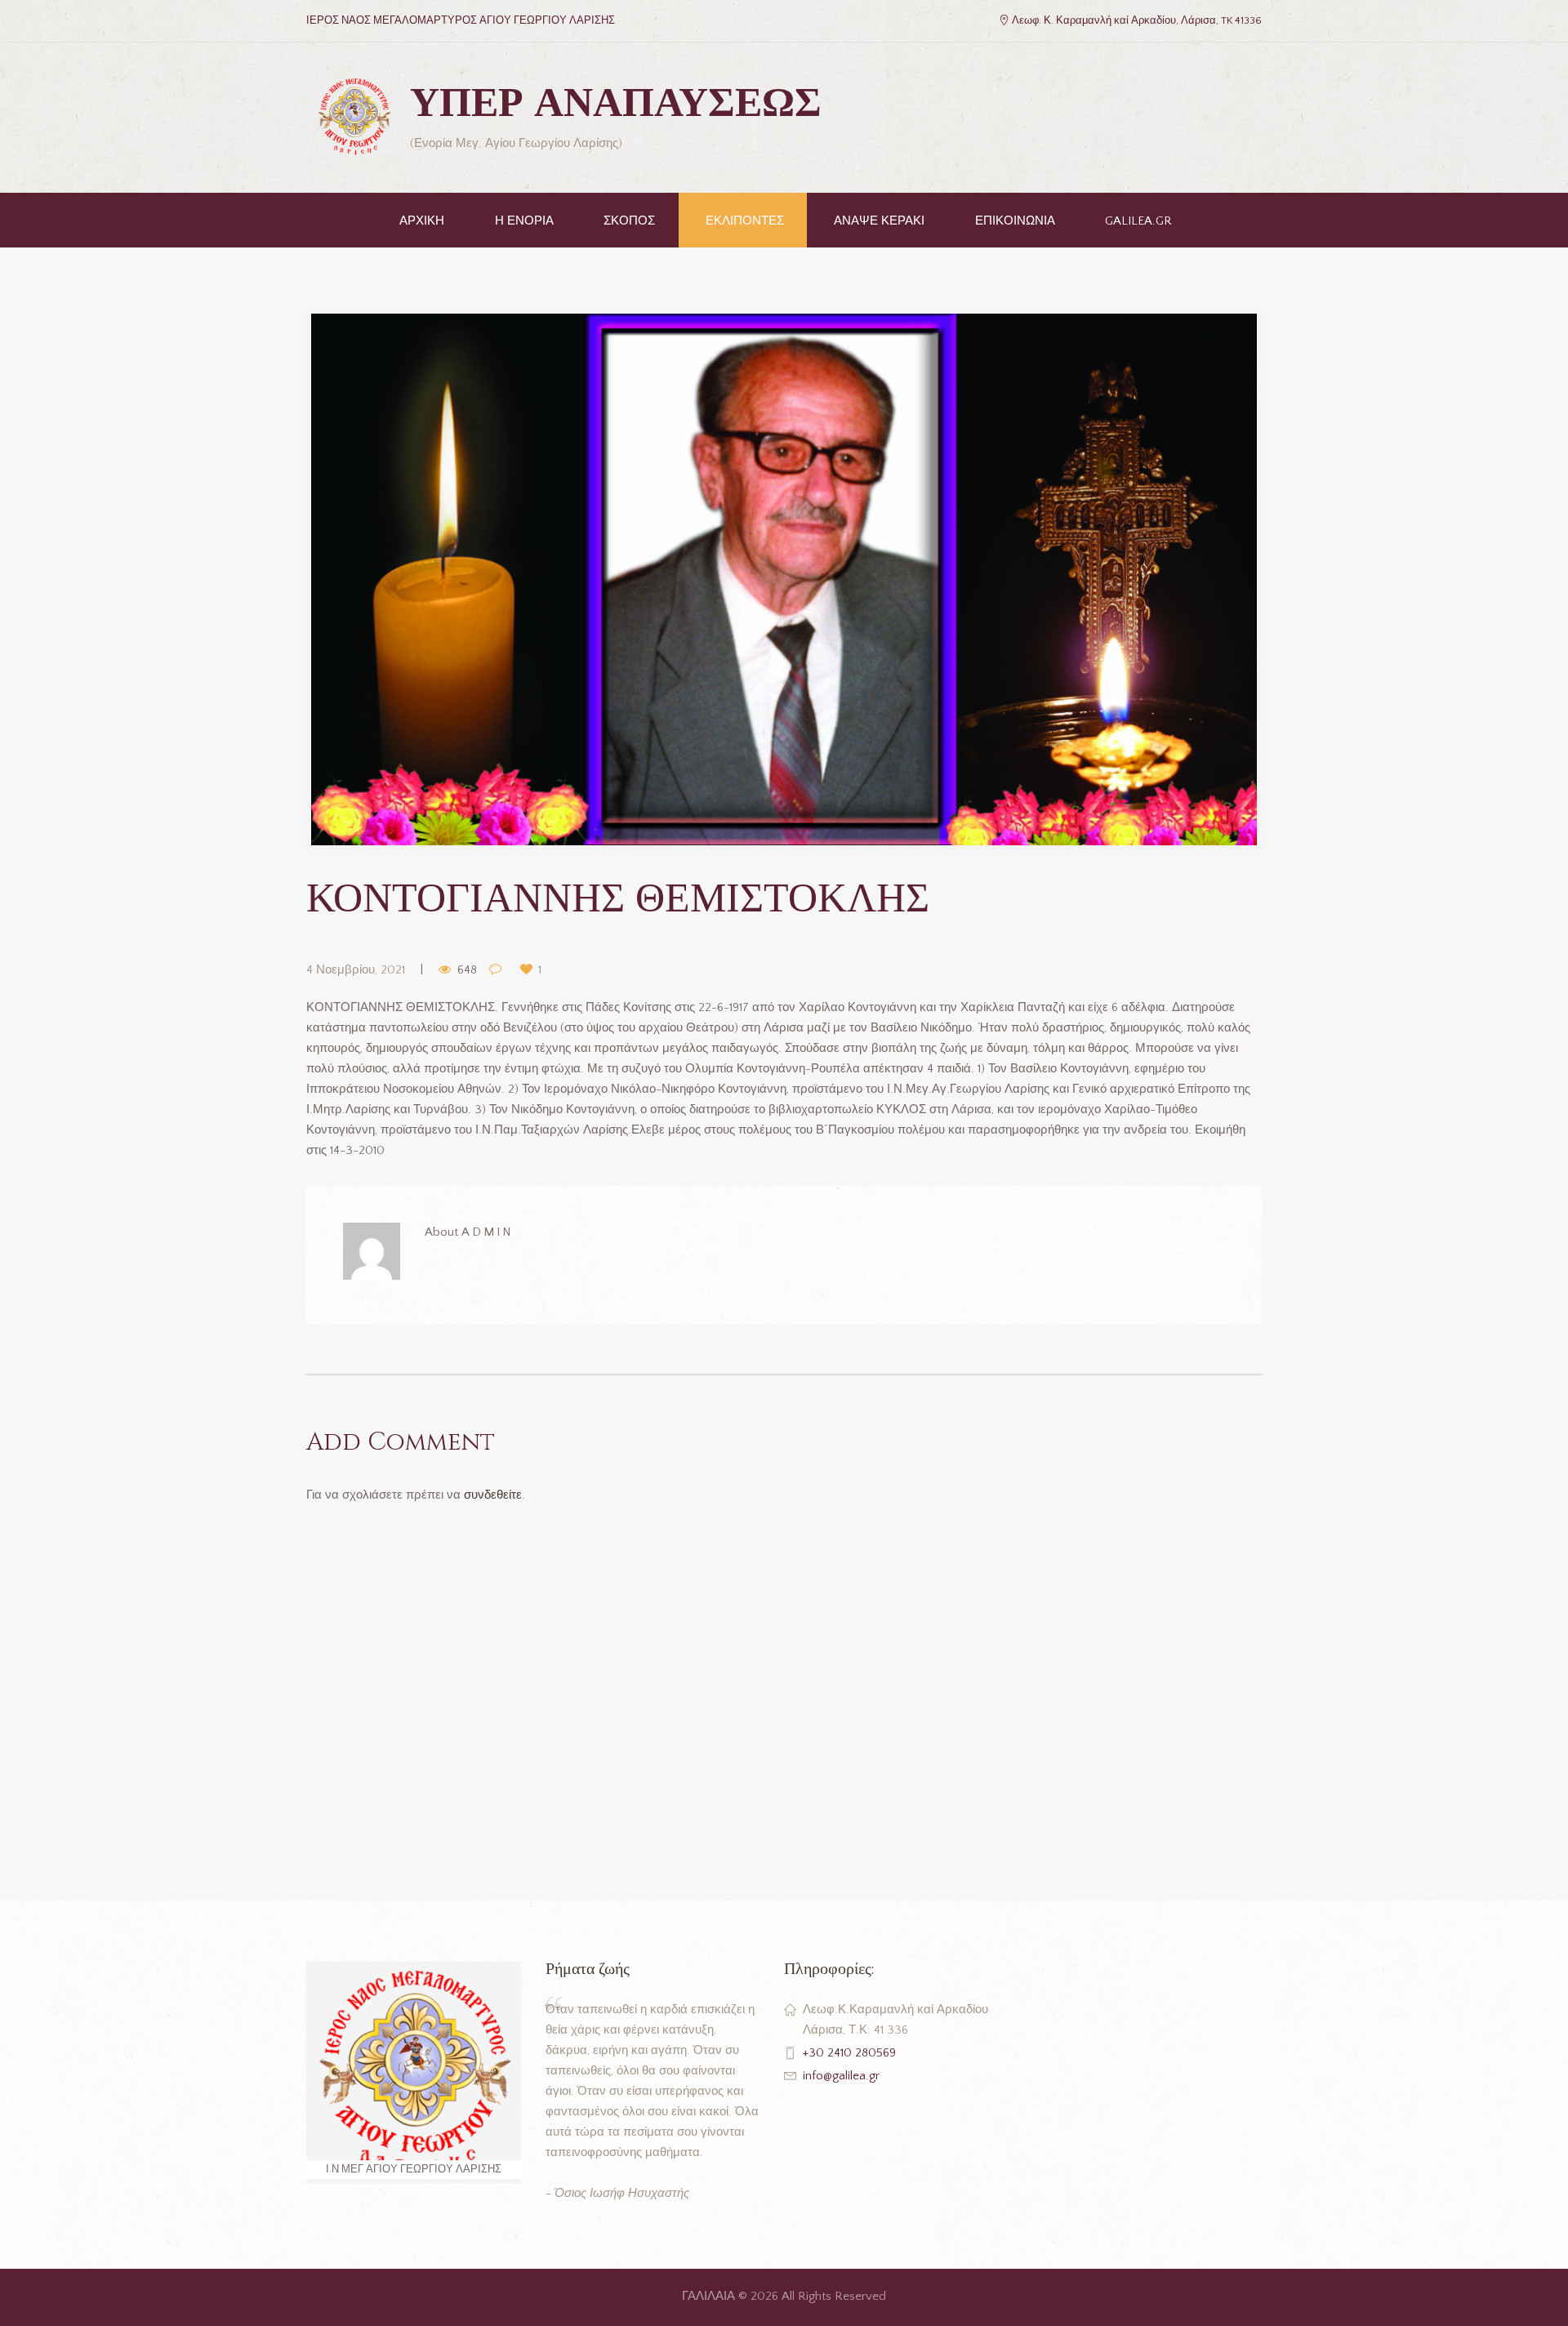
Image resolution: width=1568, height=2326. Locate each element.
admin (487, 1232)
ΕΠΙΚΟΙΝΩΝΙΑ (1015, 221)
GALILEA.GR (1138, 221)
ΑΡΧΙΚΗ (422, 221)
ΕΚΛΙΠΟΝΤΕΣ (745, 221)
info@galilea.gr (841, 2076)
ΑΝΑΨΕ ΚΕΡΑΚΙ (879, 221)
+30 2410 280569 (849, 2053)
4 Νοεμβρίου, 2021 (356, 970)
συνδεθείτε (493, 1495)
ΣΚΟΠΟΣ (629, 221)
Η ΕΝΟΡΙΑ (524, 221)
